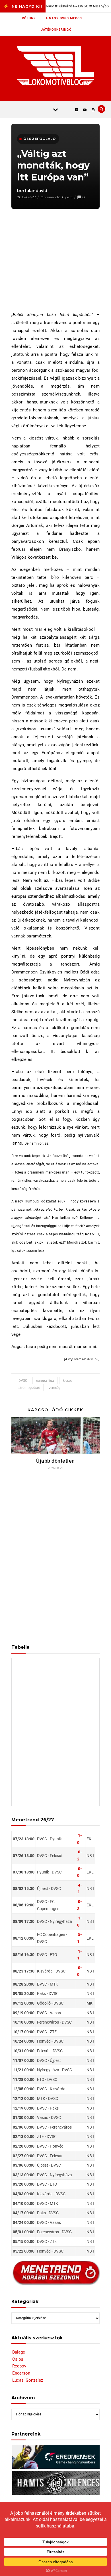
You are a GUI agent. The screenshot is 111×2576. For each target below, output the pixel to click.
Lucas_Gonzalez (28, 2380)
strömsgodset (29, 1388)
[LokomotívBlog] (56, 66)
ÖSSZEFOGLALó (40, 139)
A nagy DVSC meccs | (67, 18)
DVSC (23, 1381)
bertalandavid (32, 191)
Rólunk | (32, 18)
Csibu (18, 2359)
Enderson (21, 2373)
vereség (55, 1388)
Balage (19, 2352)
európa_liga (45, 1381)
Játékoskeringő (56, 30)
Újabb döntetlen (55, 1461)
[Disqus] (55, 1557)
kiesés (68, 1381)
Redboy (19, 2366)
